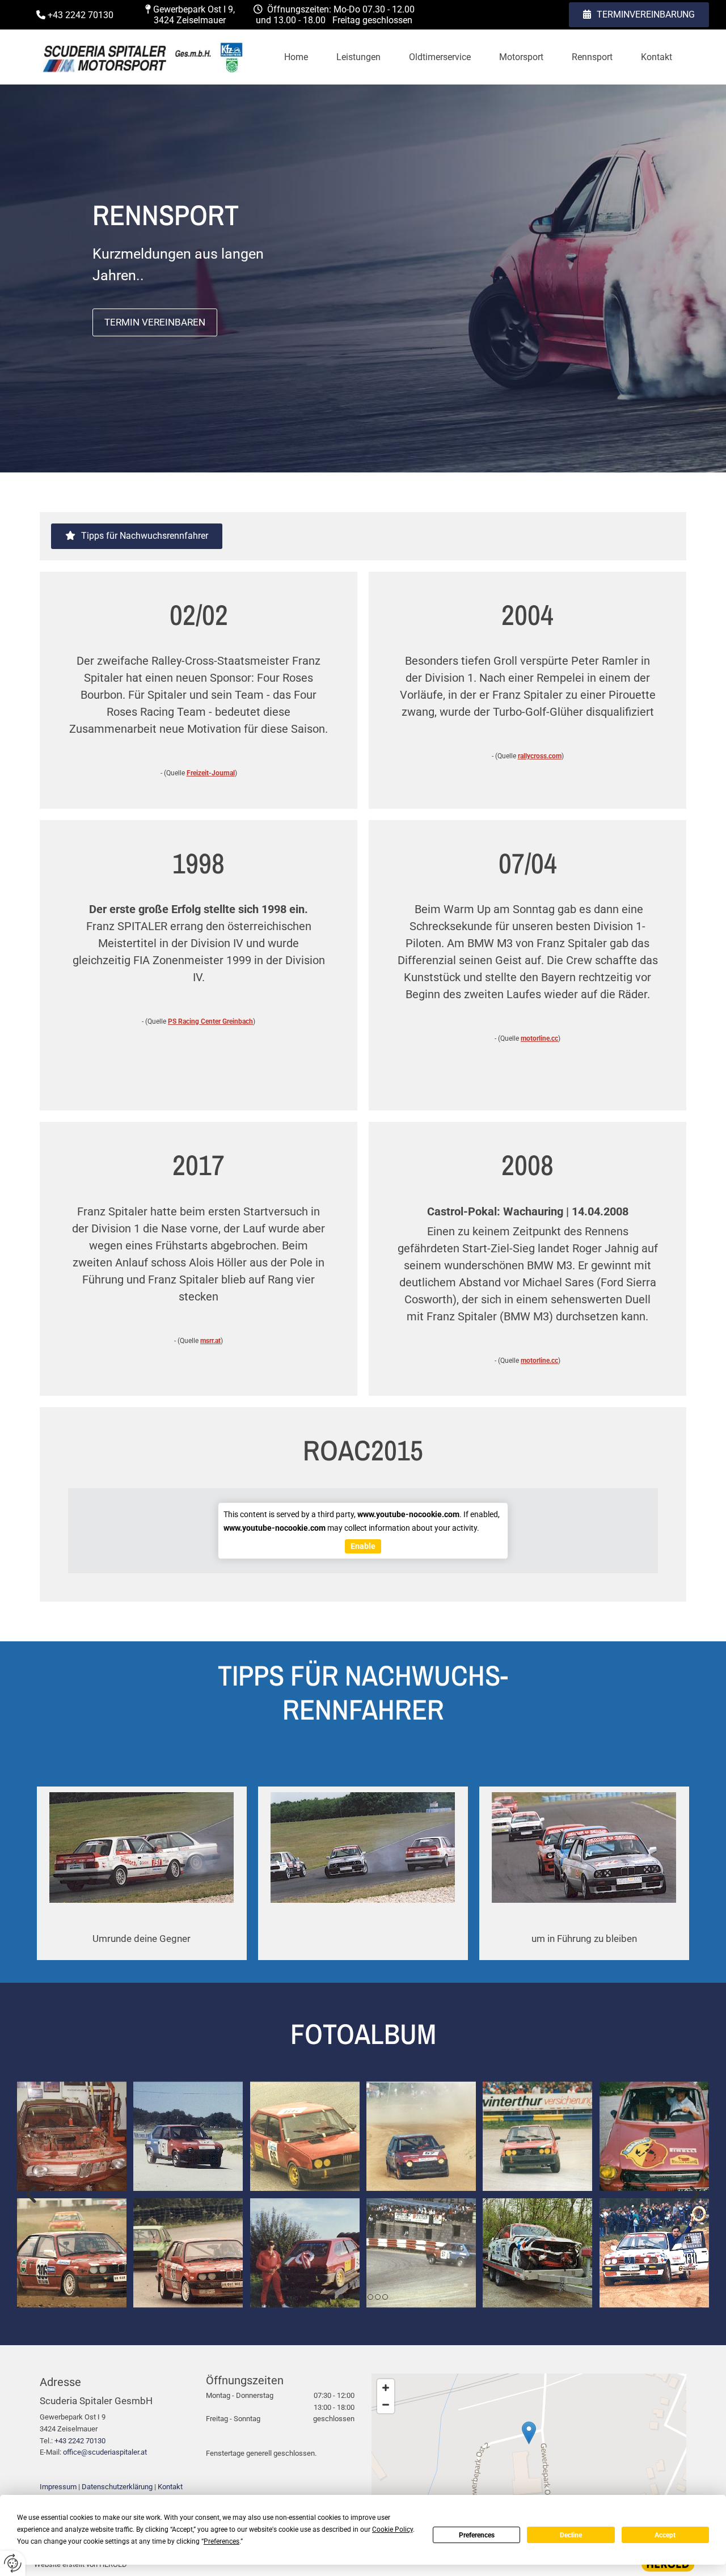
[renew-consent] (13, 2563)
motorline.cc (539, 1038)
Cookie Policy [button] (392, 2529)
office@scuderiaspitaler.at (105, 2452)
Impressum (58, 2487)
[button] (639, 15)
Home (296, 57)
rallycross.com (540, 756)
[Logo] (142, 57)
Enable (363, 1546)
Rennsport (592, 57)
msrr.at (210, 1341)
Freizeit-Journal (211, 773)
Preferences (477, 2535)
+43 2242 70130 (80, 2441)
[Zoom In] (386, 2388)
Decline (571, 2535)
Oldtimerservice (440, 57)
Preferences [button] (221, 2541)
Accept (665, 2535)
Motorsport (521, 57)
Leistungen (358, 57)
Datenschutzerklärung (117, 2487)
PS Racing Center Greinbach (210, 1021)
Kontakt (657, 57)
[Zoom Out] (386, 2405)
